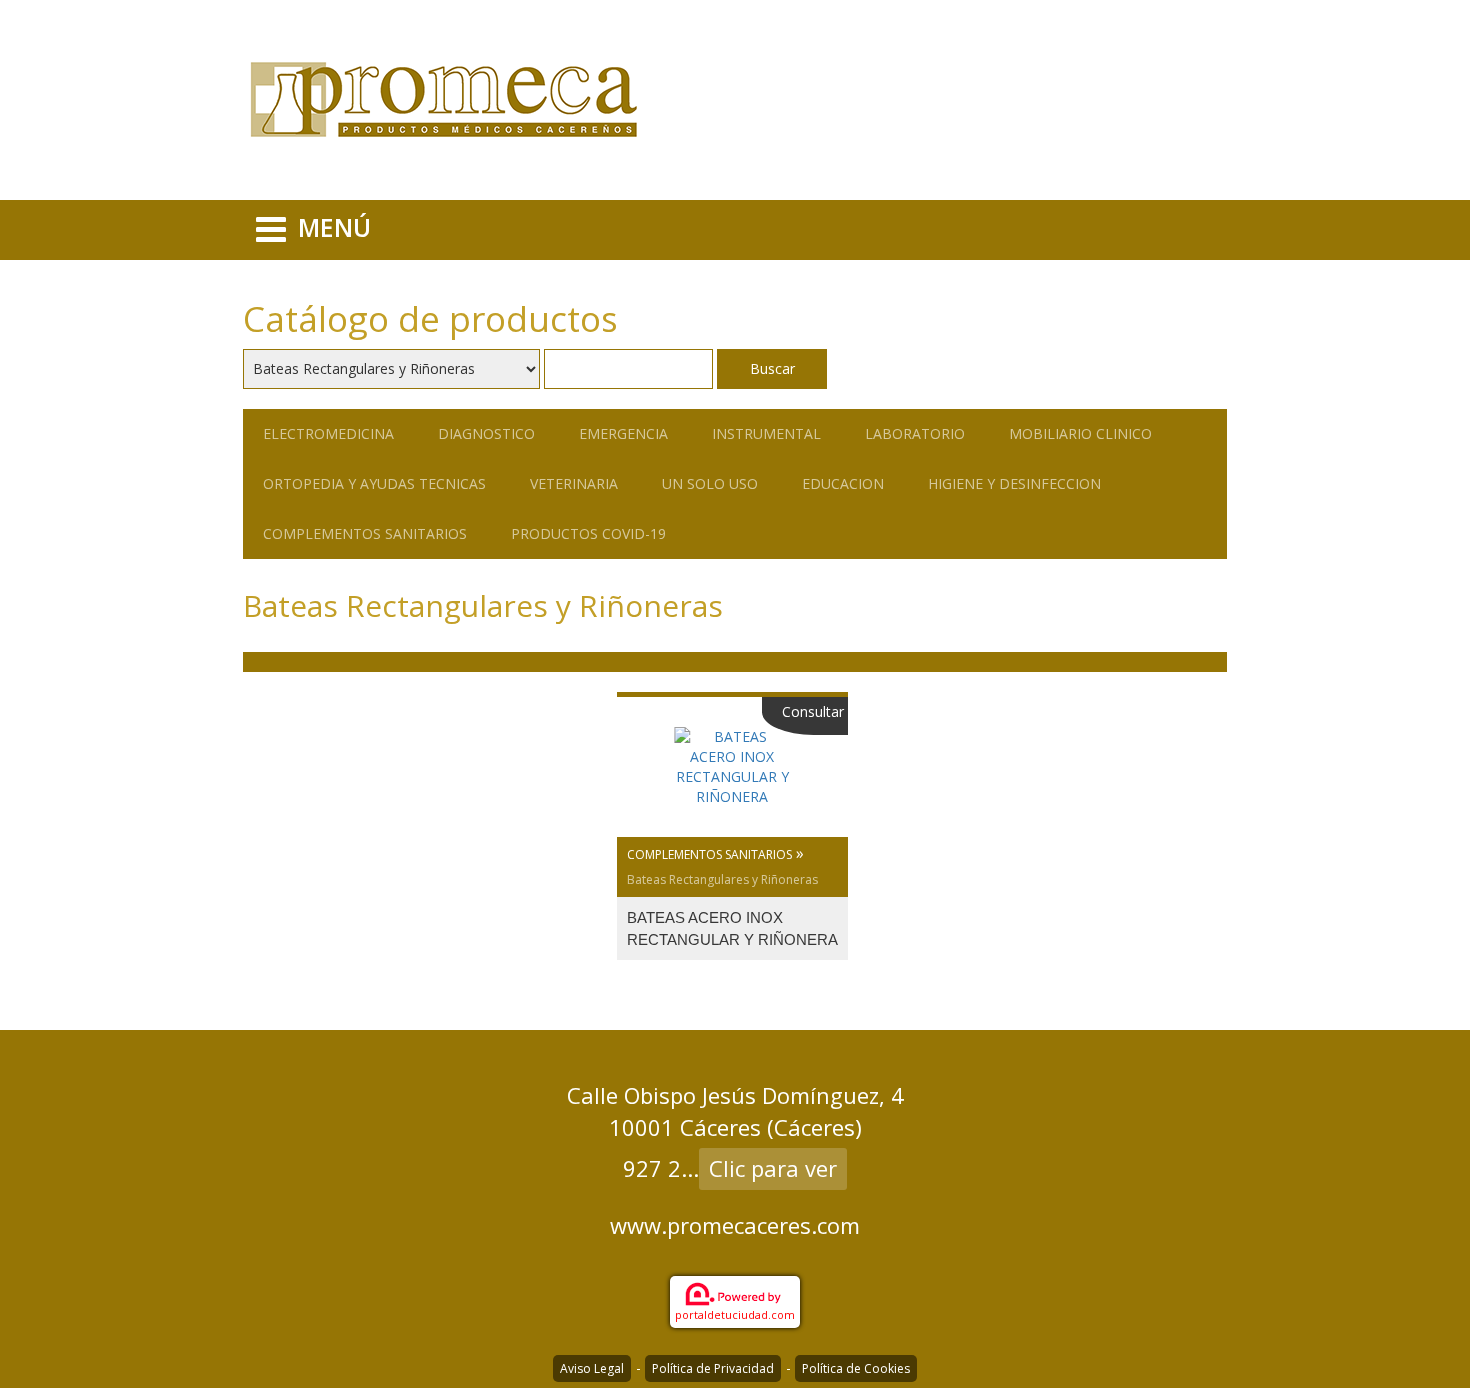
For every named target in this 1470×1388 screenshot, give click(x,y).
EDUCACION (843, 483)
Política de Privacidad (713, 1368)
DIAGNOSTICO (486, 433)
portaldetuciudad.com (735, 1314)
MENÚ (334, 227)
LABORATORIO (915, 433)
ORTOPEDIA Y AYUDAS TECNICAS (374, 483)
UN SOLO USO (710, 483)
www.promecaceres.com (735, 1225)
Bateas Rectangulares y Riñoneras (722, 879)
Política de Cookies (856, 1368)
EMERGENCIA (623, 433)
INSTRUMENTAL (766, 433)
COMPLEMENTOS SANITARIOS (365, 533)
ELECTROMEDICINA (328, 433)
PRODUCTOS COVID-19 (588, 533)
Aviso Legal (592, 1368)
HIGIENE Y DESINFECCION (1014, 483)
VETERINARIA (574, 483)
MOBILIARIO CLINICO (1080, 433)
